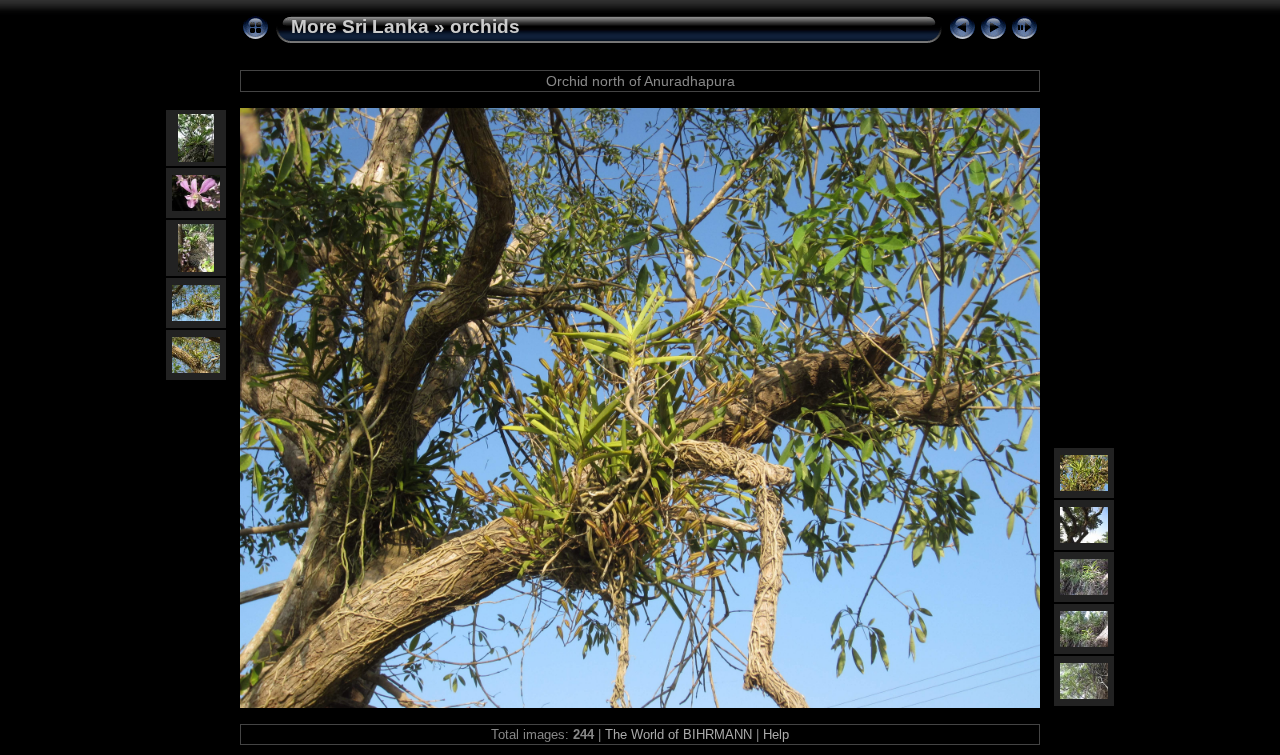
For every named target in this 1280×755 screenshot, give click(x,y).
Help (776, 734)
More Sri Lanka (360, 26)
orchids (485, 26)
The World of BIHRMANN (678, 734)
